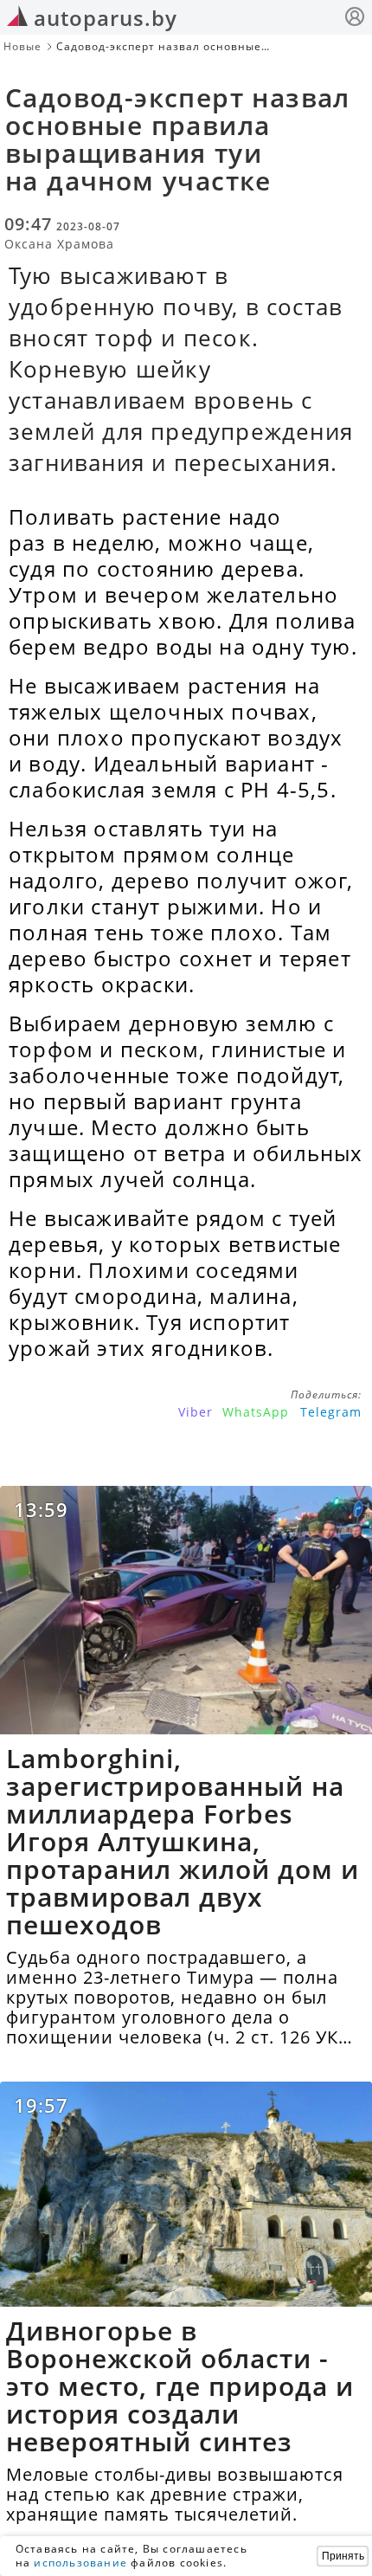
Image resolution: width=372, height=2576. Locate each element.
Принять (343, 2556)
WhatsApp (256, 1412)
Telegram (331, 1412)
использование (80, 2563)
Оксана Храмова (59, 244)
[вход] (355, 19)
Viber (196, 1412)
